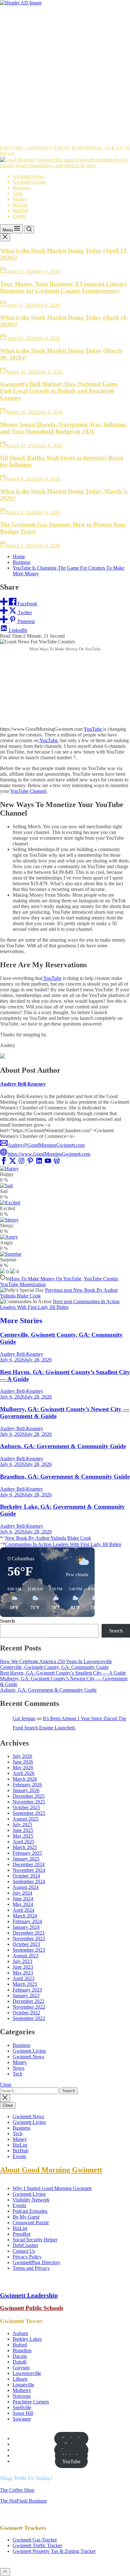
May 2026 (23, 1768)
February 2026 (27, 1785)
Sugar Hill (23, 2413)
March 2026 (25, 1779)
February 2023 (27, 1990)
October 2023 (26, 1944)
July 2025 (22, 1825)
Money (20, 199)
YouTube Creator (101, 1279)
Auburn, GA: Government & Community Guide (63, 1446)
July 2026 (22, 1756)
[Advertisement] (65, 74)
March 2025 (25, 1847)
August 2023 (26, 1956)
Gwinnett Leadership (29, 2295)
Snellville (22, 2407)
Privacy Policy (27, 2257)
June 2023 (23, 1967)
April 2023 (24, 1978)
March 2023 (25, 1984)
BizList (20, 205)
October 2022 (26, 2013)
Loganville (23, 2385)
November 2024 (29, 1870)
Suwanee (22, 2419)
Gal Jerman (24, 1718)
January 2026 (26, 1790)
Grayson (21, 2368)
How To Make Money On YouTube (46, 1279)
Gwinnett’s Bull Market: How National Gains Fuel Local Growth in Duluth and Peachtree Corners (59, 391)
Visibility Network (31, 2200)
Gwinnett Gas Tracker (35, 2540)
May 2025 (23, 1836)
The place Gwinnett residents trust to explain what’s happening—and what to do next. (64, 163)
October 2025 (26, 1807)
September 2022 (29, 2018)
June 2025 (23, 1830)
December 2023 (29, 1933)
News (18, 2068)
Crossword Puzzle (31, 2222)
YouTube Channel (28, 791)
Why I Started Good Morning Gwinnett (52, 2188)
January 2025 (26, 1859)
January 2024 (26, 1927)
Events (19, 216)
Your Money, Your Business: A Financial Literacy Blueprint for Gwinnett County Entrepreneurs (64, 287)
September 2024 (29, 1881)
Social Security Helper (35, 2240)
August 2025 (26, 1819)
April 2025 (24, 1842)
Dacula (20, 2356)
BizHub (21, 210)
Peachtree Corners (31, 2402)
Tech (18, 193)
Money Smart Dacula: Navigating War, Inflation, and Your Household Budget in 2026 (64, 428)
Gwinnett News (28, 176)
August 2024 (26, 1887)
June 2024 (23, 1899)
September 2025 (29, 1813)
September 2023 (29, 1950)
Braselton (22, 2350)
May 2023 (23, 1973)
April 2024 (24, 1910)
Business (21, 188)
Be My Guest (26, 2217)
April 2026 (24, 1773)
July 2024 (22, 1893)
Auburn (20, 2333)
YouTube (93, 729)
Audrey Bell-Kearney (23, 1084)
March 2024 (25, 1916)
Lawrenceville (27, 2373)
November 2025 (29, 1802)
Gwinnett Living (29, 182)
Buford (20, 2345)
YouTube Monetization (23, 1284)
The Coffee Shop (17, 2490)
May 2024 (23, 1904)
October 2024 (26, 1876)
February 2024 (27, 1921)
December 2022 (29, 2001)
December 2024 (29, 1864)
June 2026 (23, 1762)
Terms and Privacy (31, 2268)
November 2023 (29, 1938)
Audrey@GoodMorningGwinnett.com (46, 1145)
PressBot (21, 2234)
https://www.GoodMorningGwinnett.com (49, 1154)
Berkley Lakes (27, 2339)
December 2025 (29, 1796)
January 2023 (26, 1995)
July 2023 (22, 1961)
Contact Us (24, 2251)
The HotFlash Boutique (24, 2501)
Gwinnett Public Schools (32, 2308)
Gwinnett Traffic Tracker (37, 2545)
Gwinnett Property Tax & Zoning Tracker (54, 2551)
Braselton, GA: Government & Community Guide (65, 1477)
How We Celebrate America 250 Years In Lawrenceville (56, 1661)
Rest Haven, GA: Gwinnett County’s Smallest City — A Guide (63, 1673)
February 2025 (27, 1853)
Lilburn (20, 2379)
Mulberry (22, 2390)
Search (7, 1621)
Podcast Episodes (30, 2211)
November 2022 (29, 2007)
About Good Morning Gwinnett (51, 2170)
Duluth (20, 2362)
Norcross (22, 2396)
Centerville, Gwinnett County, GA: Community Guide (54, 1667)
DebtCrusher (25, 2245)
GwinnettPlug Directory (37, 2262)
